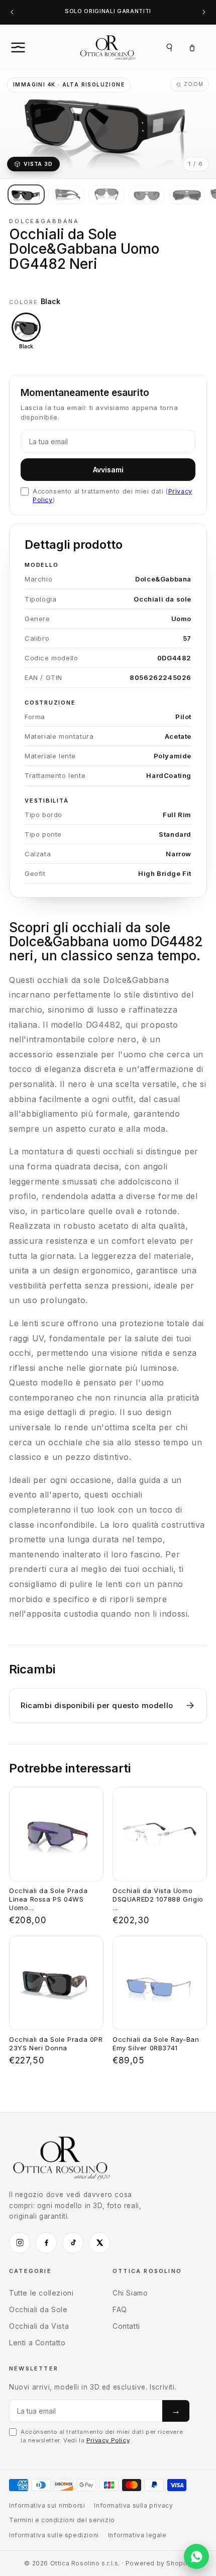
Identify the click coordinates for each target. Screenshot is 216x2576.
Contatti (126, 2326)
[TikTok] (73, 2243)
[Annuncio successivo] (204, 12)
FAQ (120, 2309)
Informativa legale (137, 2535)
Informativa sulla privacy (133, 2505)
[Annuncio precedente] (12, 12)
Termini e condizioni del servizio (62, 2520)
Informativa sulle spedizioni (54, 2535)
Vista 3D (38, 164)
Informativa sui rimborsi (47, 2505)
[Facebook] (46, 2243)
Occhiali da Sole (38, 2309)
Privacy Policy (108, 2440)
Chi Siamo (130, 2293)
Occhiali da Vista (39, 2326)
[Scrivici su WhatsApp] (196, 2556)
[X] (99, 2243)
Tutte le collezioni (41, 2293)
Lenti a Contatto (37, 2343)
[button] (29, 47)
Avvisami (108, 470)
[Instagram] (20, 2243)
